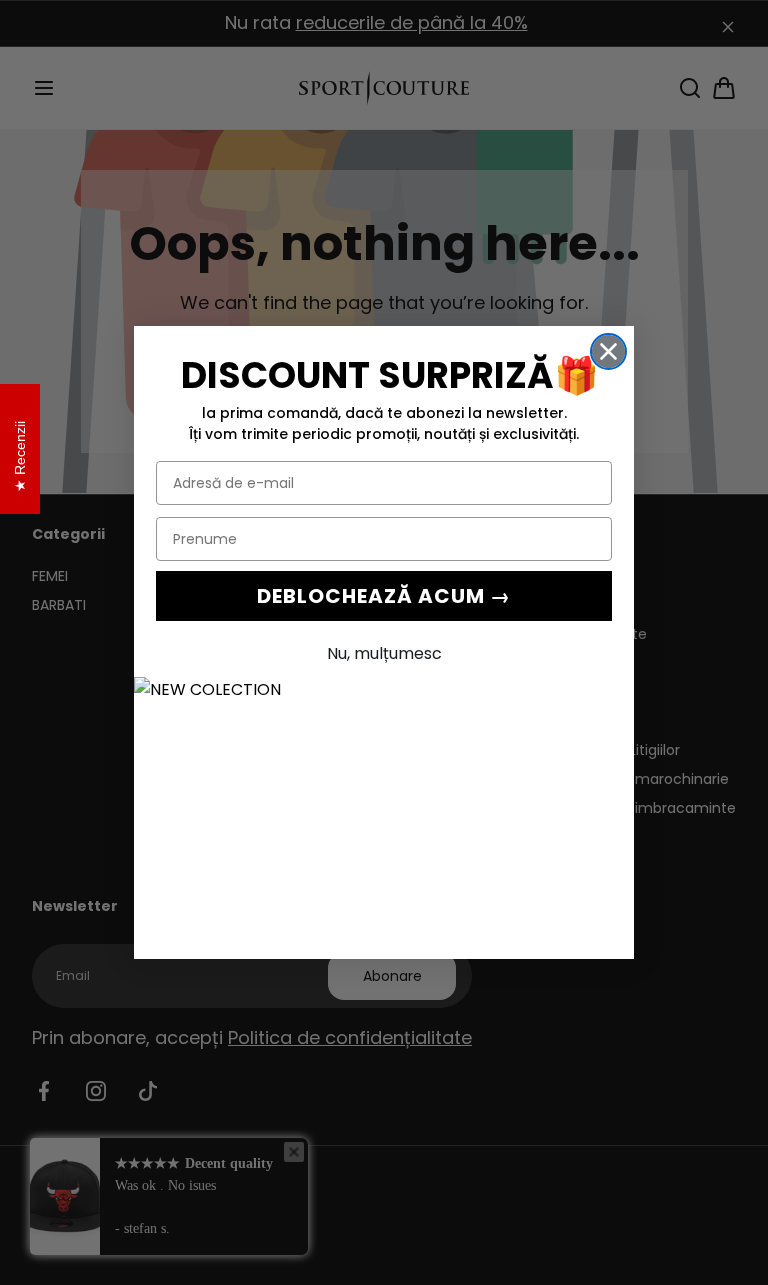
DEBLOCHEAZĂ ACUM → (384, 596)
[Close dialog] (608, 351)
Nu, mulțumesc (384, 653)
